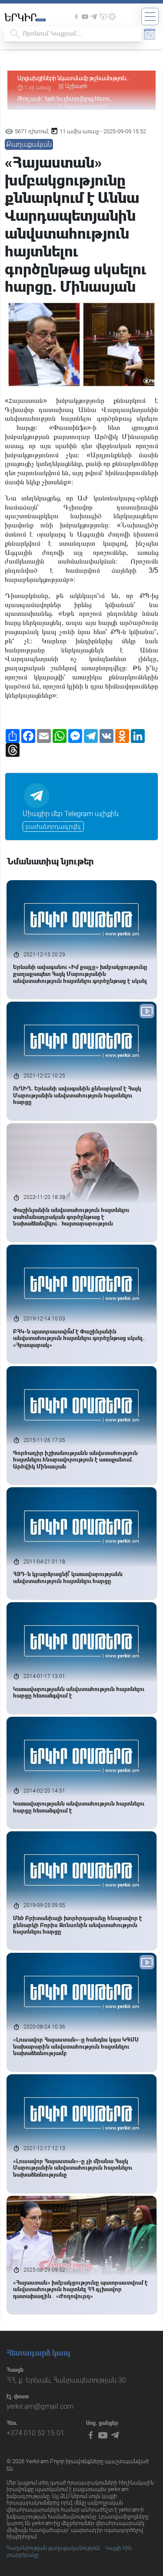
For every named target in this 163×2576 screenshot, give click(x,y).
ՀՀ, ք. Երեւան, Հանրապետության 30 (66, 2380)
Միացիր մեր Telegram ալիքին (71, 814)
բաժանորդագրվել (53, 827)
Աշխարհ (76, 86)
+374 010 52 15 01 (35, 2433)
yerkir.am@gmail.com (40, 2406)
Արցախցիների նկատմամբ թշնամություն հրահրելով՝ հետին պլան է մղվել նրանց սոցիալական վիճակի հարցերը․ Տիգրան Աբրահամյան (72, 79)
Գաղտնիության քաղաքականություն (53, 2548)
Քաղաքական (29, 144)
